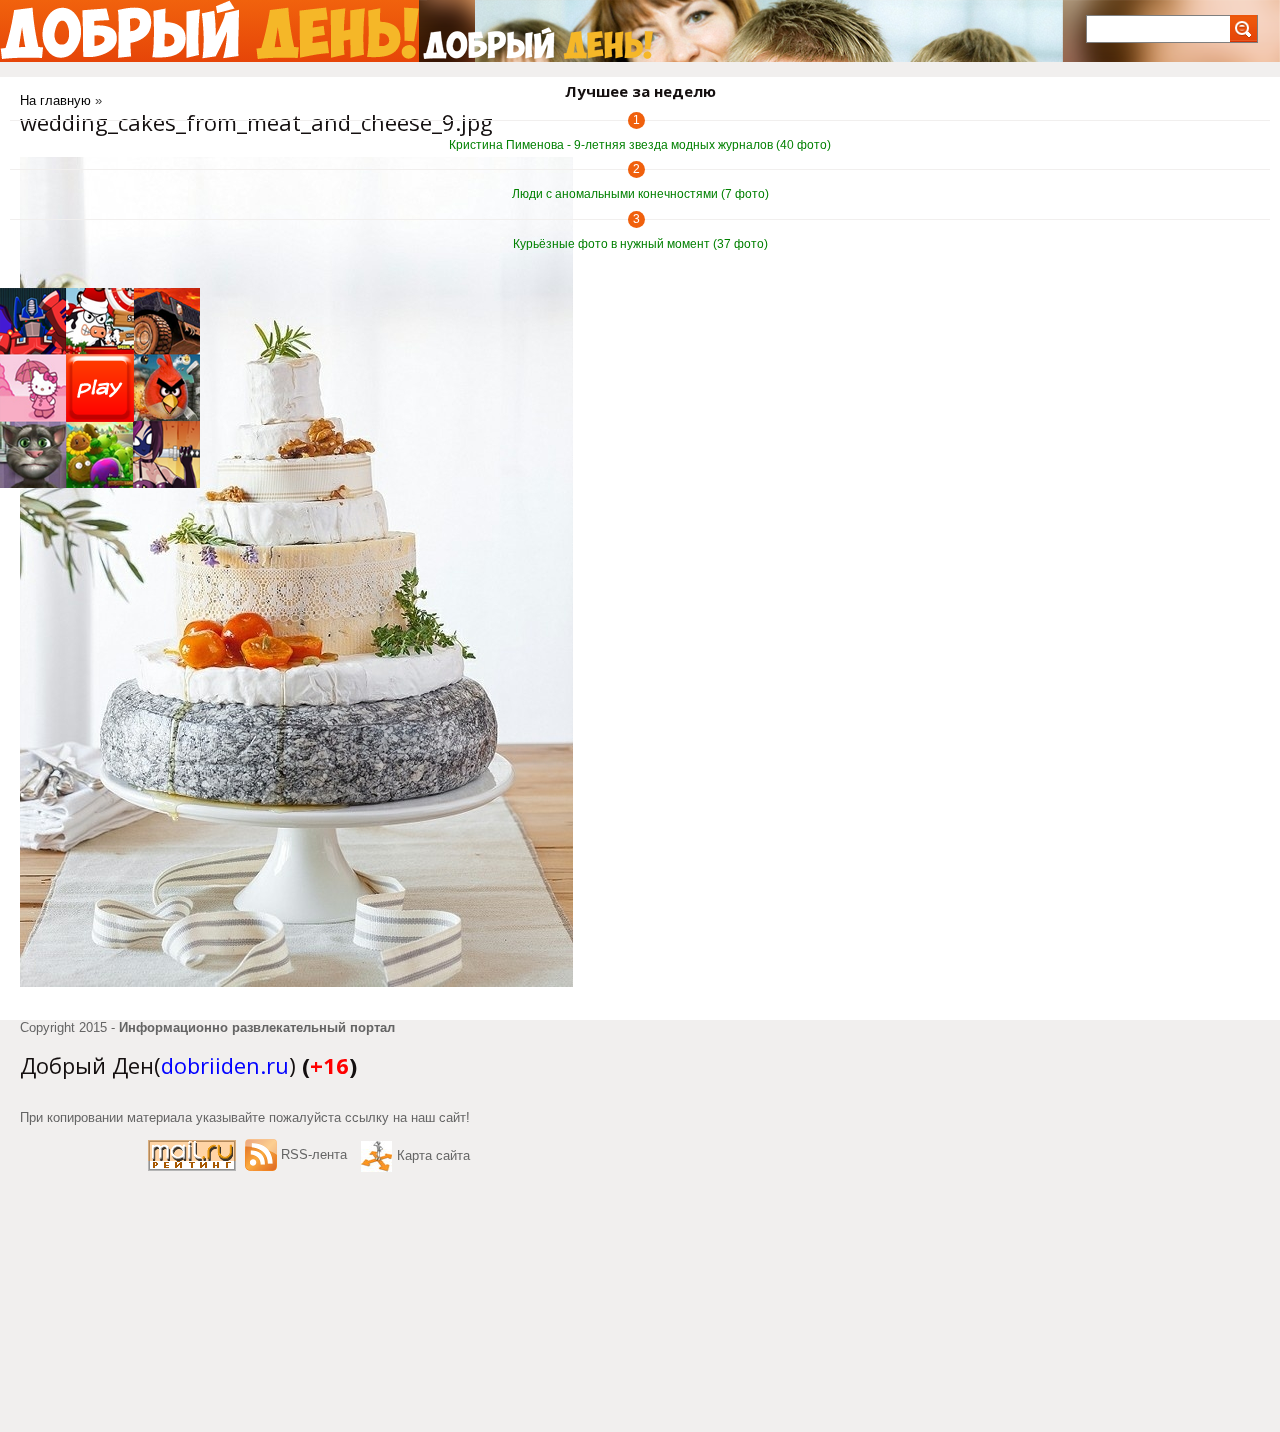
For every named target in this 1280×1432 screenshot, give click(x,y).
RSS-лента (314, 1154)
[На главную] (209, 31)
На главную (55, 100)
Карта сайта (433, 1155)
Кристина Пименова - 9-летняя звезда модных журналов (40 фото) (640, 145)
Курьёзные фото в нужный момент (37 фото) (640, 244)
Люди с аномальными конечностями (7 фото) (640, 194)
